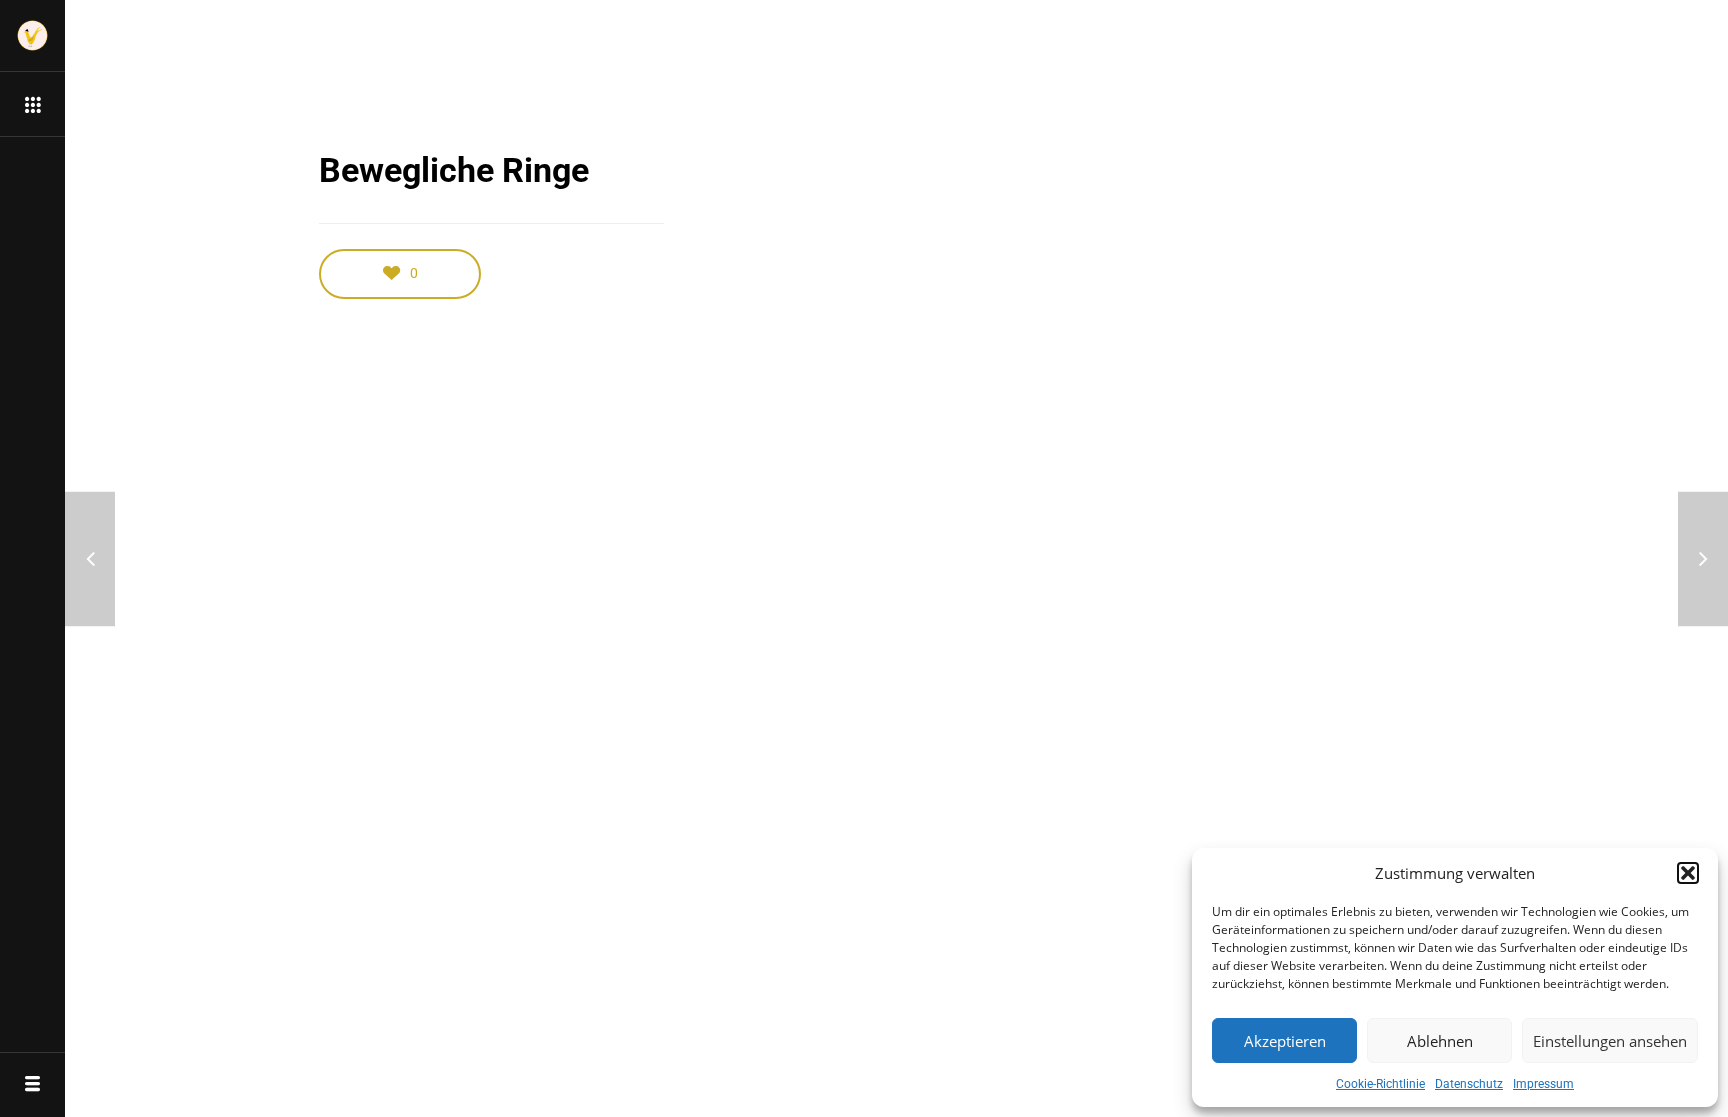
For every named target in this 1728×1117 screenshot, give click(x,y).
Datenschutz (1469, 1084)
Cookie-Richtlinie (1380, 1084)
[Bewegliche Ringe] (1703, 558)
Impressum (1543, 1084)
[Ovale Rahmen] (90, 558)
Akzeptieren (1285, 1041)
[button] (1688, 873)
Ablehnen (1440, 1041)
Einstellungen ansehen (1610, 1041)
